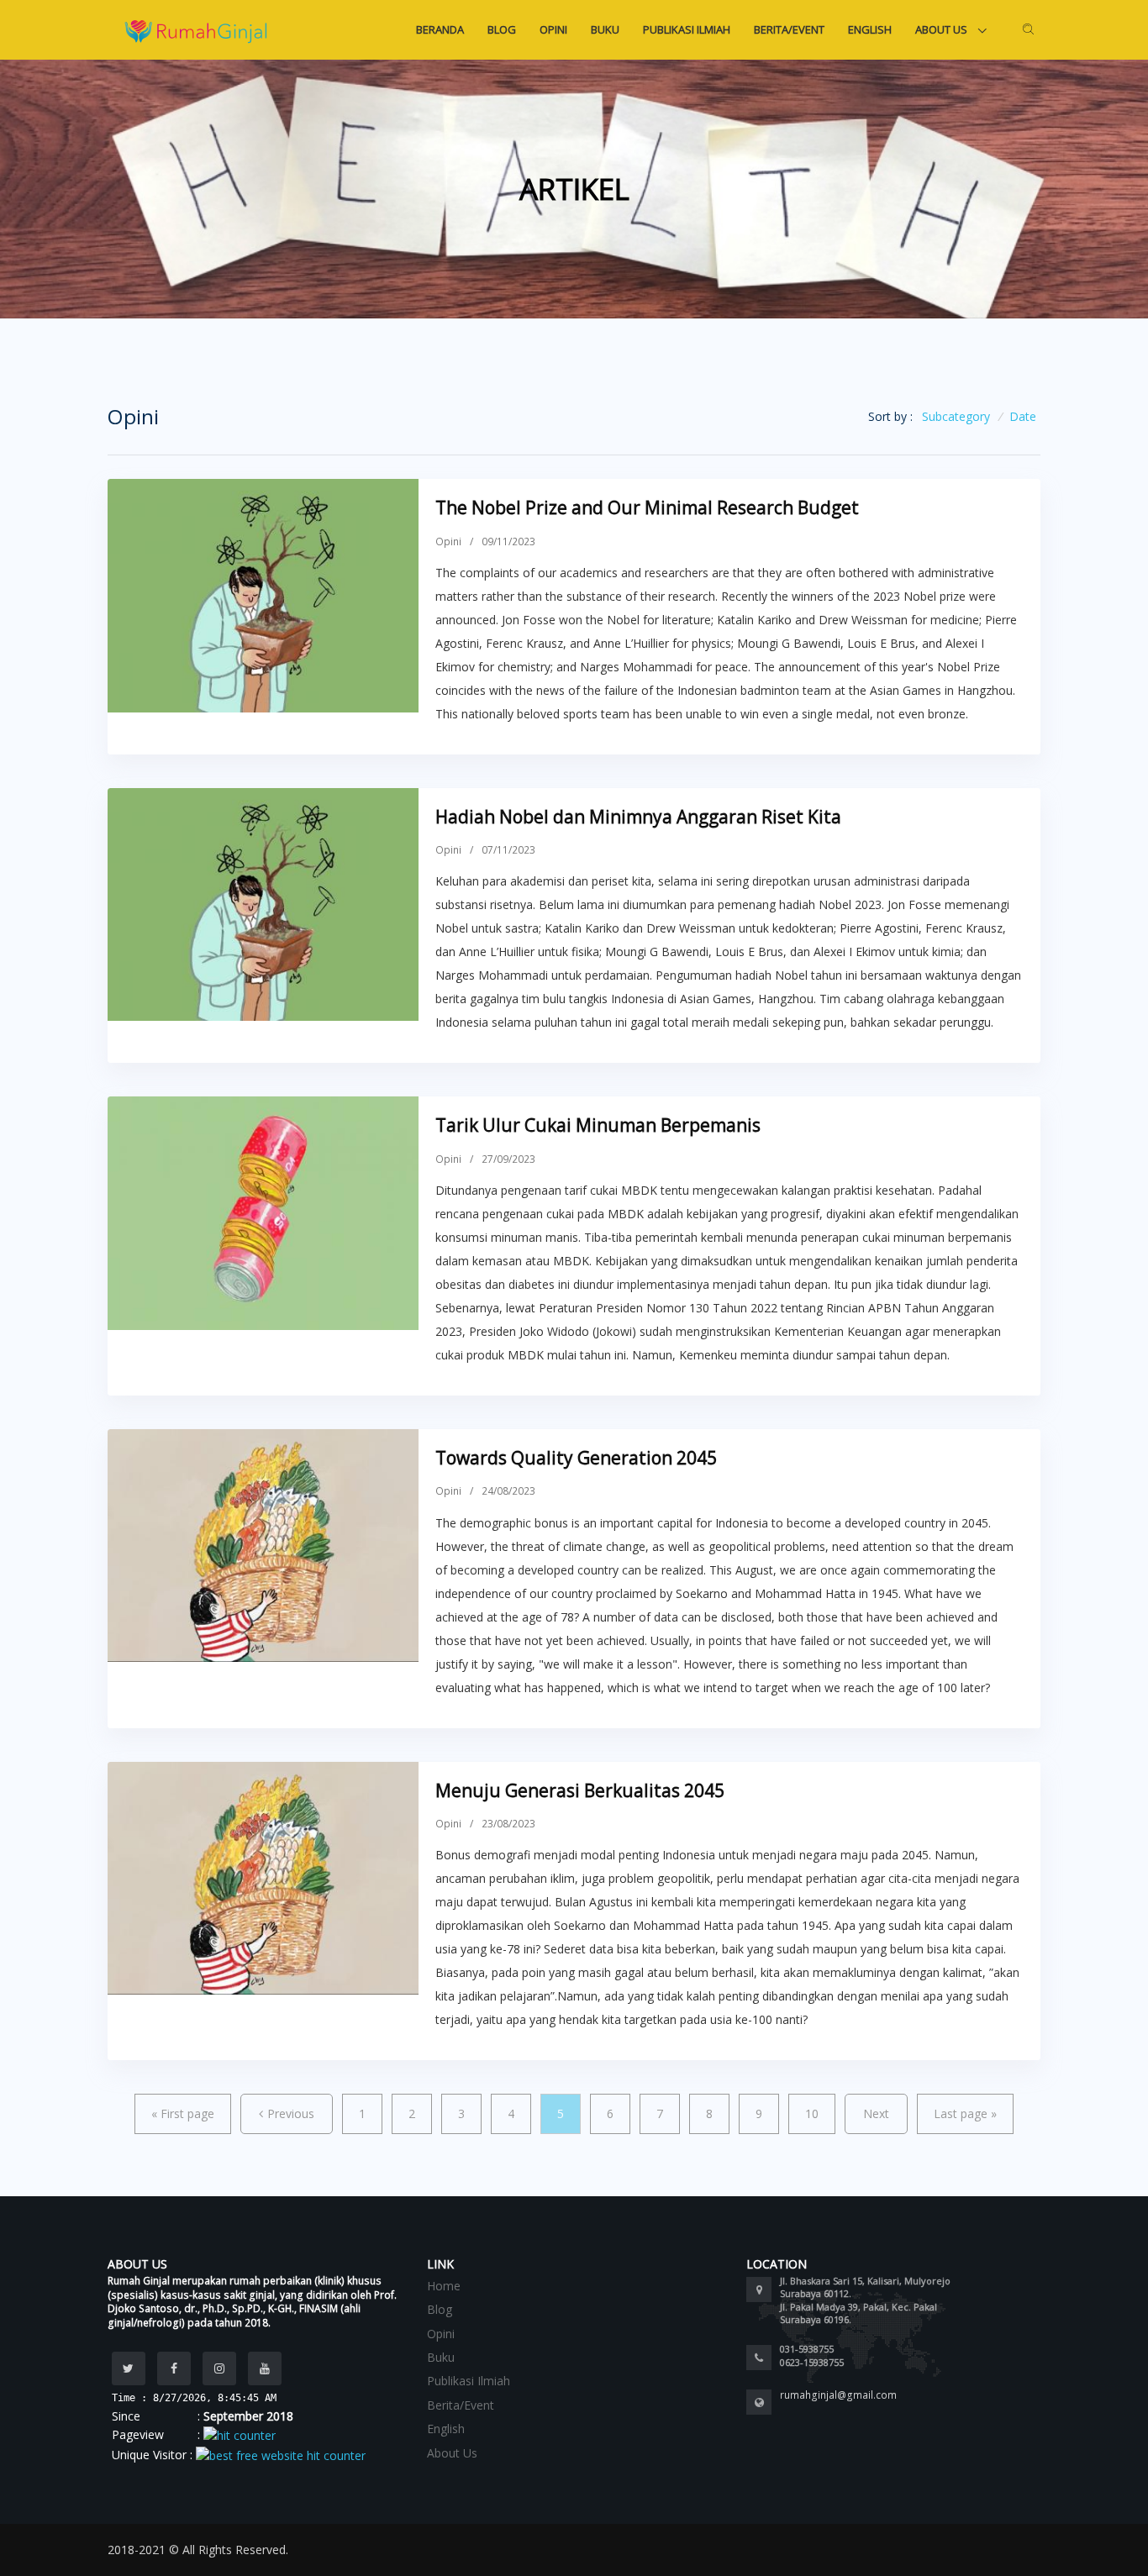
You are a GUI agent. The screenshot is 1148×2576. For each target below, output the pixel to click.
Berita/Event (789, 29)
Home (444, 2286)
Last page (965, 2113)
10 (812, 2113)
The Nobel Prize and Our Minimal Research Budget (647, 507)
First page (183, 2113)
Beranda (440, 29)
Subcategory (956, 416)
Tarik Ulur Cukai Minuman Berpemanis (598, 1125)
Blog (502, 29)
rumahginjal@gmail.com (838, 2395)
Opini (553, 29)
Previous (291, 2113)
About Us (943, 29)
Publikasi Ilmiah (687, 29)
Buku (605, 29)
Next (876, 2113)
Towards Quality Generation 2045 (576, 1458)
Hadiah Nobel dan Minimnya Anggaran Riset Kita (638, 817)
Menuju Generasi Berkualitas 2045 (580, 1790)
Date (1023, 416)
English (870, 29)
